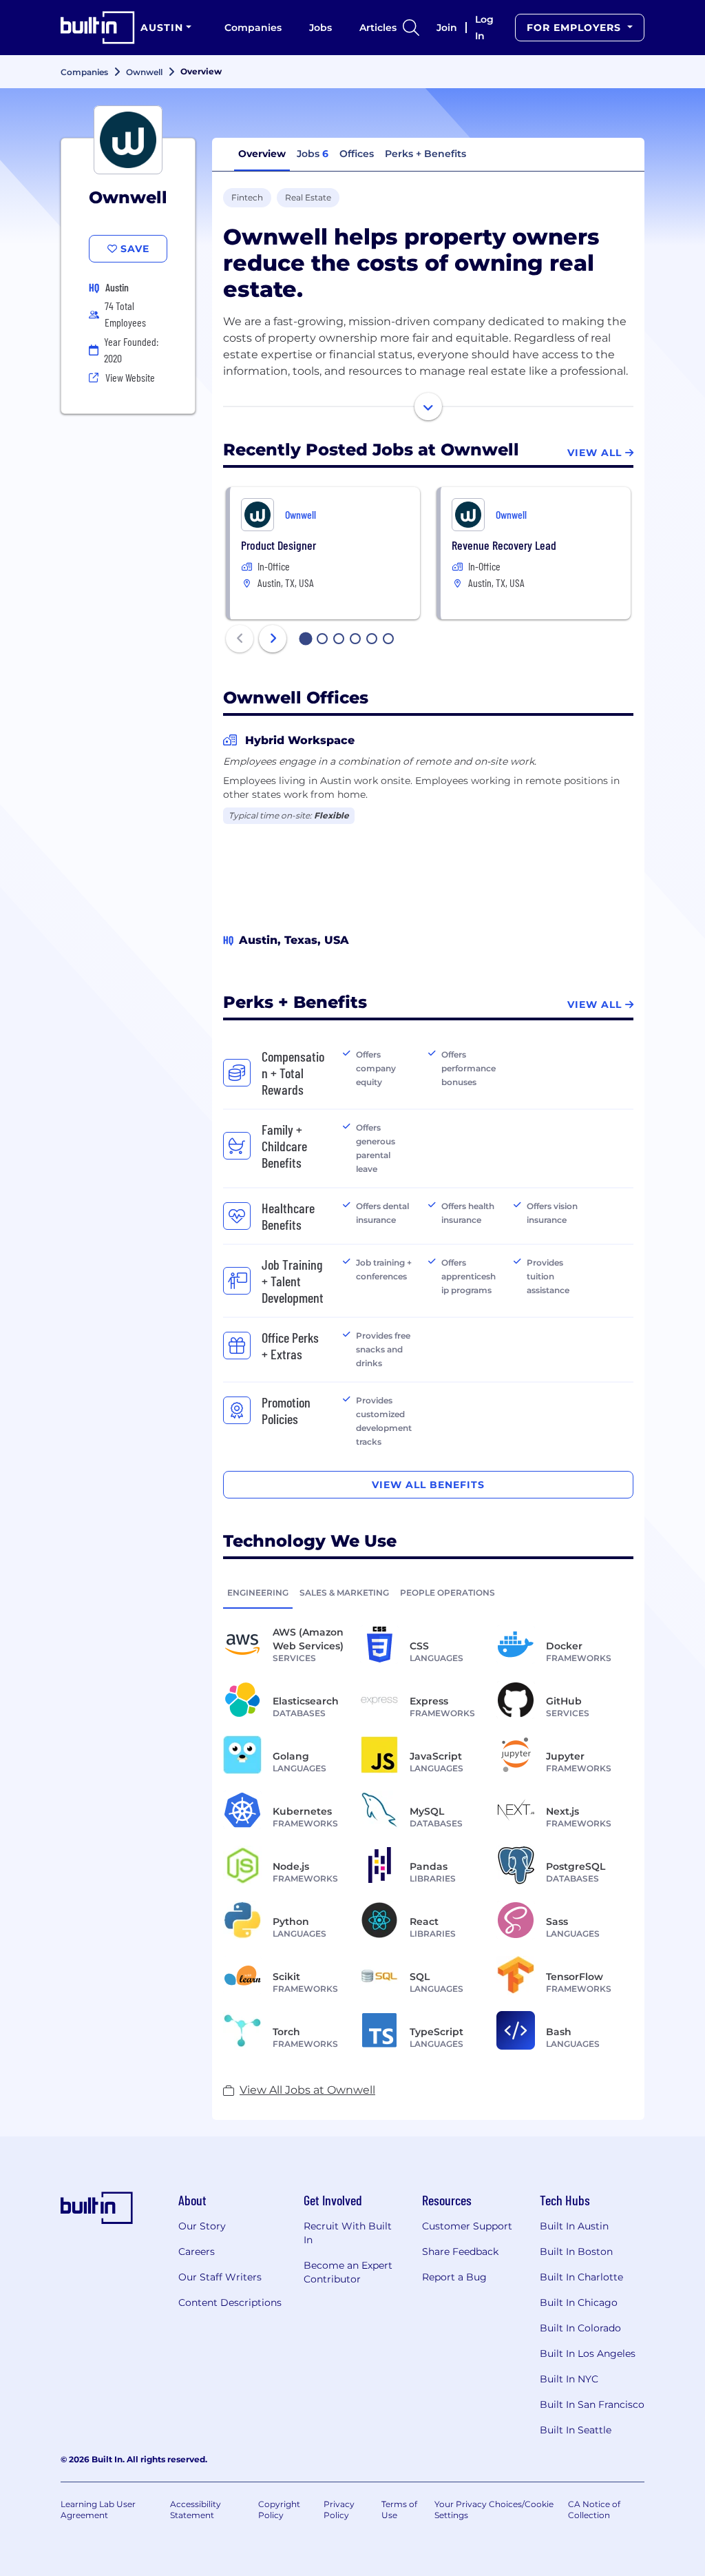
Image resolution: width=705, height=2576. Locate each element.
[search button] (411, 28)
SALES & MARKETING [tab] (344, 1593)
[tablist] (428, 1592)
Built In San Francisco (592, 2404)
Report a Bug (454, 2277)
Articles (378, 28)
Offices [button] (357, 154)
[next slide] (273, 639)
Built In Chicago (579, 2302)
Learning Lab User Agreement (98, 2510)
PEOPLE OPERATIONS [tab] (448, 1593)
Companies (253, 28)
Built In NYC (569, 2379)
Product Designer (278, 545)
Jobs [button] (313, 154)
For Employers (576, 28)
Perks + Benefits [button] (425, 154)
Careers (197, 2252)
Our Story (202, 2226)
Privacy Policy (339, 2510)
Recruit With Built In (348, 2233)
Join (447, 28)
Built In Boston (576, 2252)
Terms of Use (399, 2510)
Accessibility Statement (196, 2510)
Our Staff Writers (220, 2277)
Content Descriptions (230, 2302)
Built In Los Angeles (588, 2353)
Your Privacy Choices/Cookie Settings (494, 2510)
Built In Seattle (576, 2430)
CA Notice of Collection (594, 2510)
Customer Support (467, 2226)
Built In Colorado (580, 2328)
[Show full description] (428, 406)
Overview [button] (262, 154)
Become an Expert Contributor (348, 2272)
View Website (130, 377)
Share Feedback (460, 2252)
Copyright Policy (279, 2510)
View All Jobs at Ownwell (307, 2090)
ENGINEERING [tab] (258, 1593)
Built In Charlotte (581, 2277)
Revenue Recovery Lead (504, 545)
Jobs (320, 28)
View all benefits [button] (428, 1485)
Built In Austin (574, 2226)
